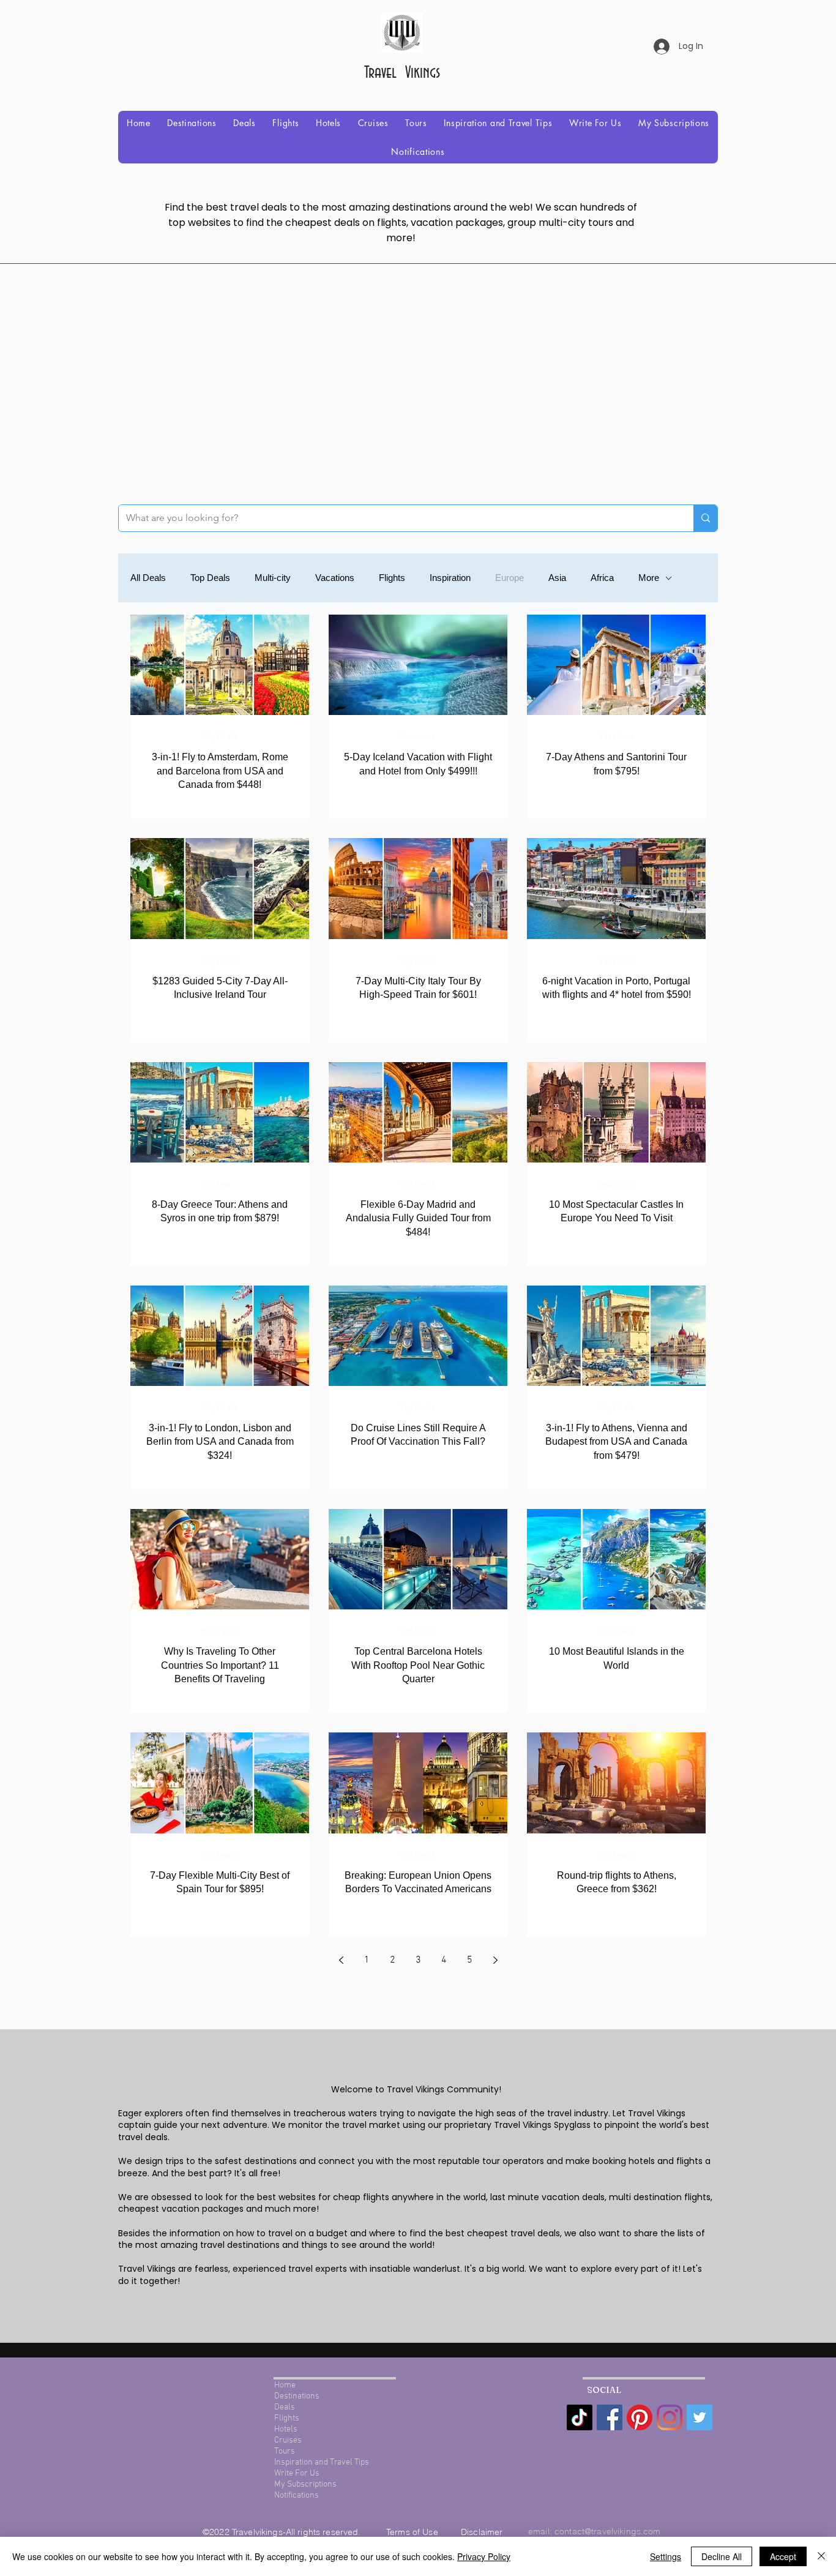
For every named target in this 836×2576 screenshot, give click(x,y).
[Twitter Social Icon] (700, 2417)
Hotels (286, 2429)
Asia (557, 578)
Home (285, 2385)
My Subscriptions (305, 2484)
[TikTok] (580, 2417)
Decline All (722, 2556)
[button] (192, 123)
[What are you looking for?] (705, 518)
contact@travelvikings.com (608, 2531)
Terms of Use (413, 2532)
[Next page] (495, 1960)
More (649, 578)
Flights (392, 578)
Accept (783, 2556)
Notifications (297, 2495)
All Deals (148, 578)
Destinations (297, 2396)
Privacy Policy (484, 2556)
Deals (285, 2407)
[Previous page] (341, 1960)
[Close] (821, 2556)
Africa (602, 578)
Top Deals (210, 578)
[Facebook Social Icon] (610, 2417)
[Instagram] (670, 2417)
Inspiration (450, 578)
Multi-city (273, 578)
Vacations (335, 578)
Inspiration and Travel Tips (322, 2462)
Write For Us (297, 2473)
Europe (509, 578)
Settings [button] (666, 2556)
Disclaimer (482, 2532)
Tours (285, 2451)
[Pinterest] (640, 2417)
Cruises (288, 2440)
